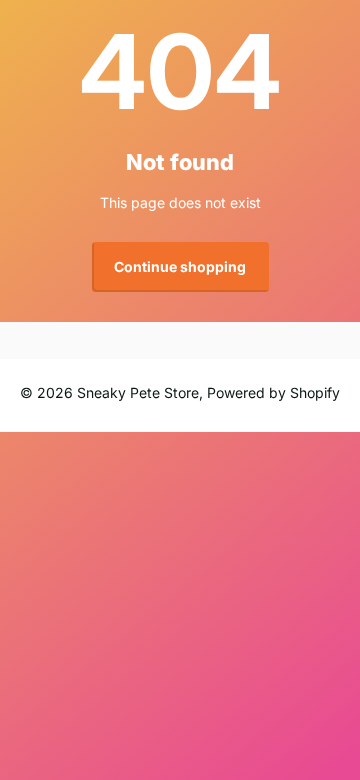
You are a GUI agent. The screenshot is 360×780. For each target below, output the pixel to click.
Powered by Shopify (273, 392)
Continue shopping (180, 266)
